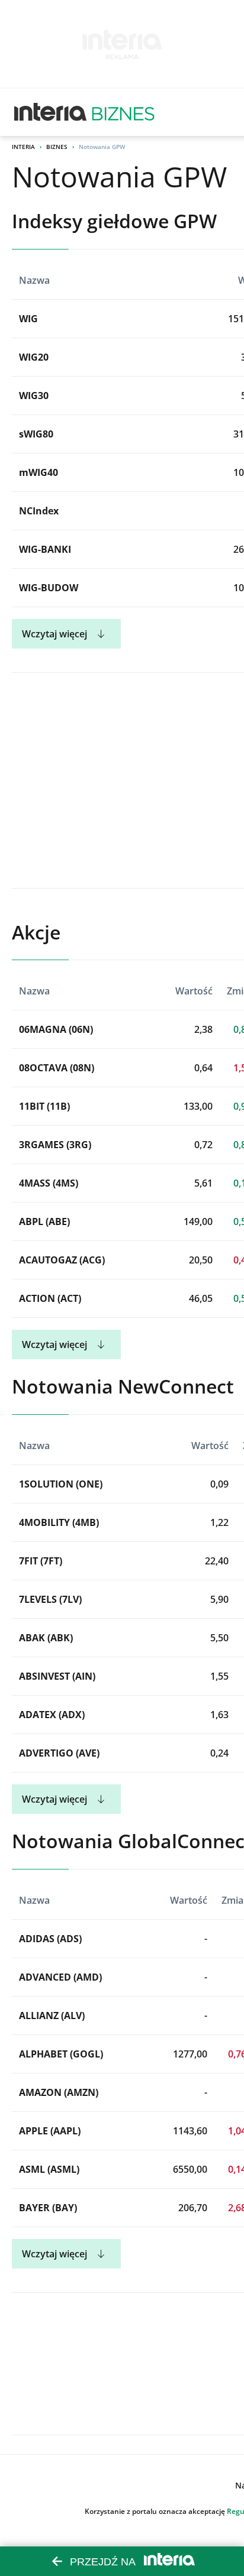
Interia (23, 147)
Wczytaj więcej (54, 634)
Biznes (57, 147)
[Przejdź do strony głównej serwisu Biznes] (123, 112)
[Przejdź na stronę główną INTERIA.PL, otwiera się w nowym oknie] (51, 112)
